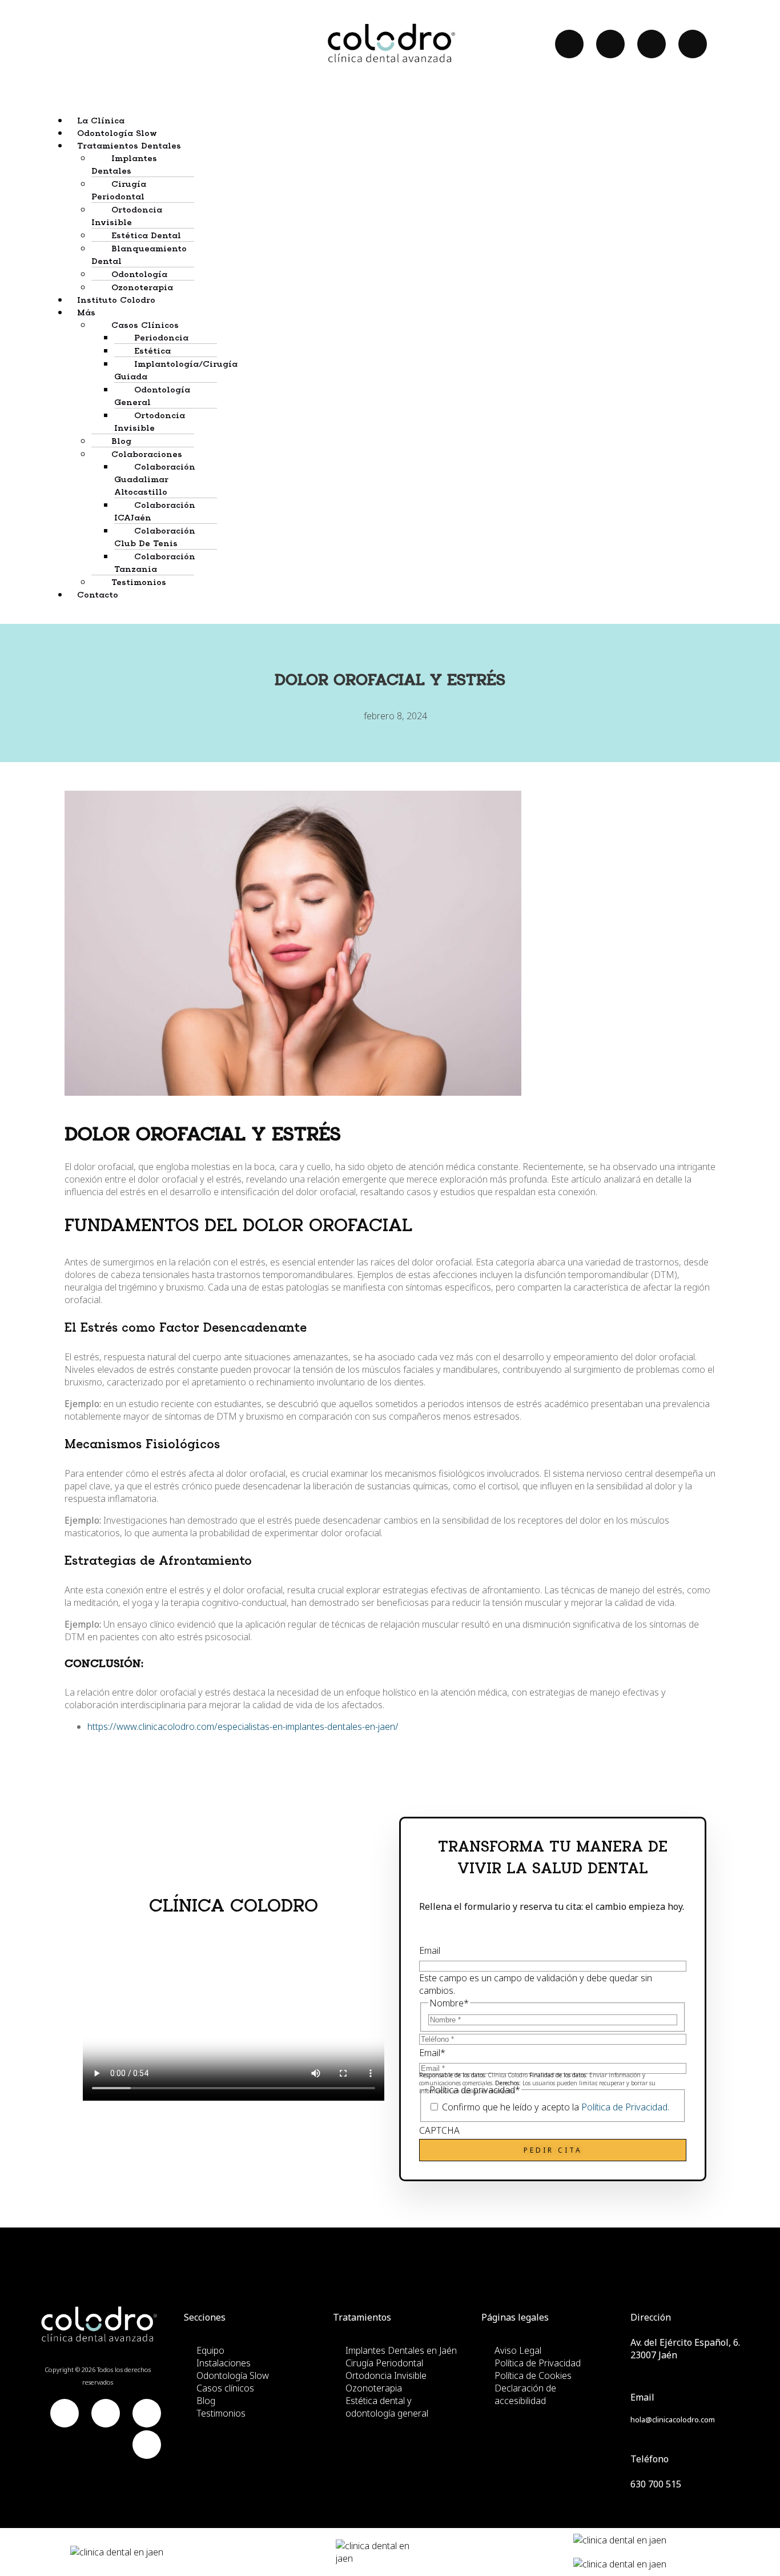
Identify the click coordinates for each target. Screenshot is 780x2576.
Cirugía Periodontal (119, 191)
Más (86, 313)
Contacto (98, 595)
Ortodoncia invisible (150, 422)
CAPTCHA (439, 2130)
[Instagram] (693, 44)
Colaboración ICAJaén (155, 512)
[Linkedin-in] (652, 44)
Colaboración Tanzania (155, 563)
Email (430, 1950)
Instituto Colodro (116, 301)
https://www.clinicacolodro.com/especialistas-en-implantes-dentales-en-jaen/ (243, 1726)
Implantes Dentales (124, 165)
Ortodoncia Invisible (127, 217)
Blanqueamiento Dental (139, 255)
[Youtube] (610, 44)
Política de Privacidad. (625, 2107)
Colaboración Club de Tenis (155, 538)
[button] (401, 145)
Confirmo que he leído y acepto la (556, 2107)
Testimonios (139, 583)
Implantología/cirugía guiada (176, 371)
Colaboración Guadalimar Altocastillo (155, 480)
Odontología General (152, 396)
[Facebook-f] (569, 44)
